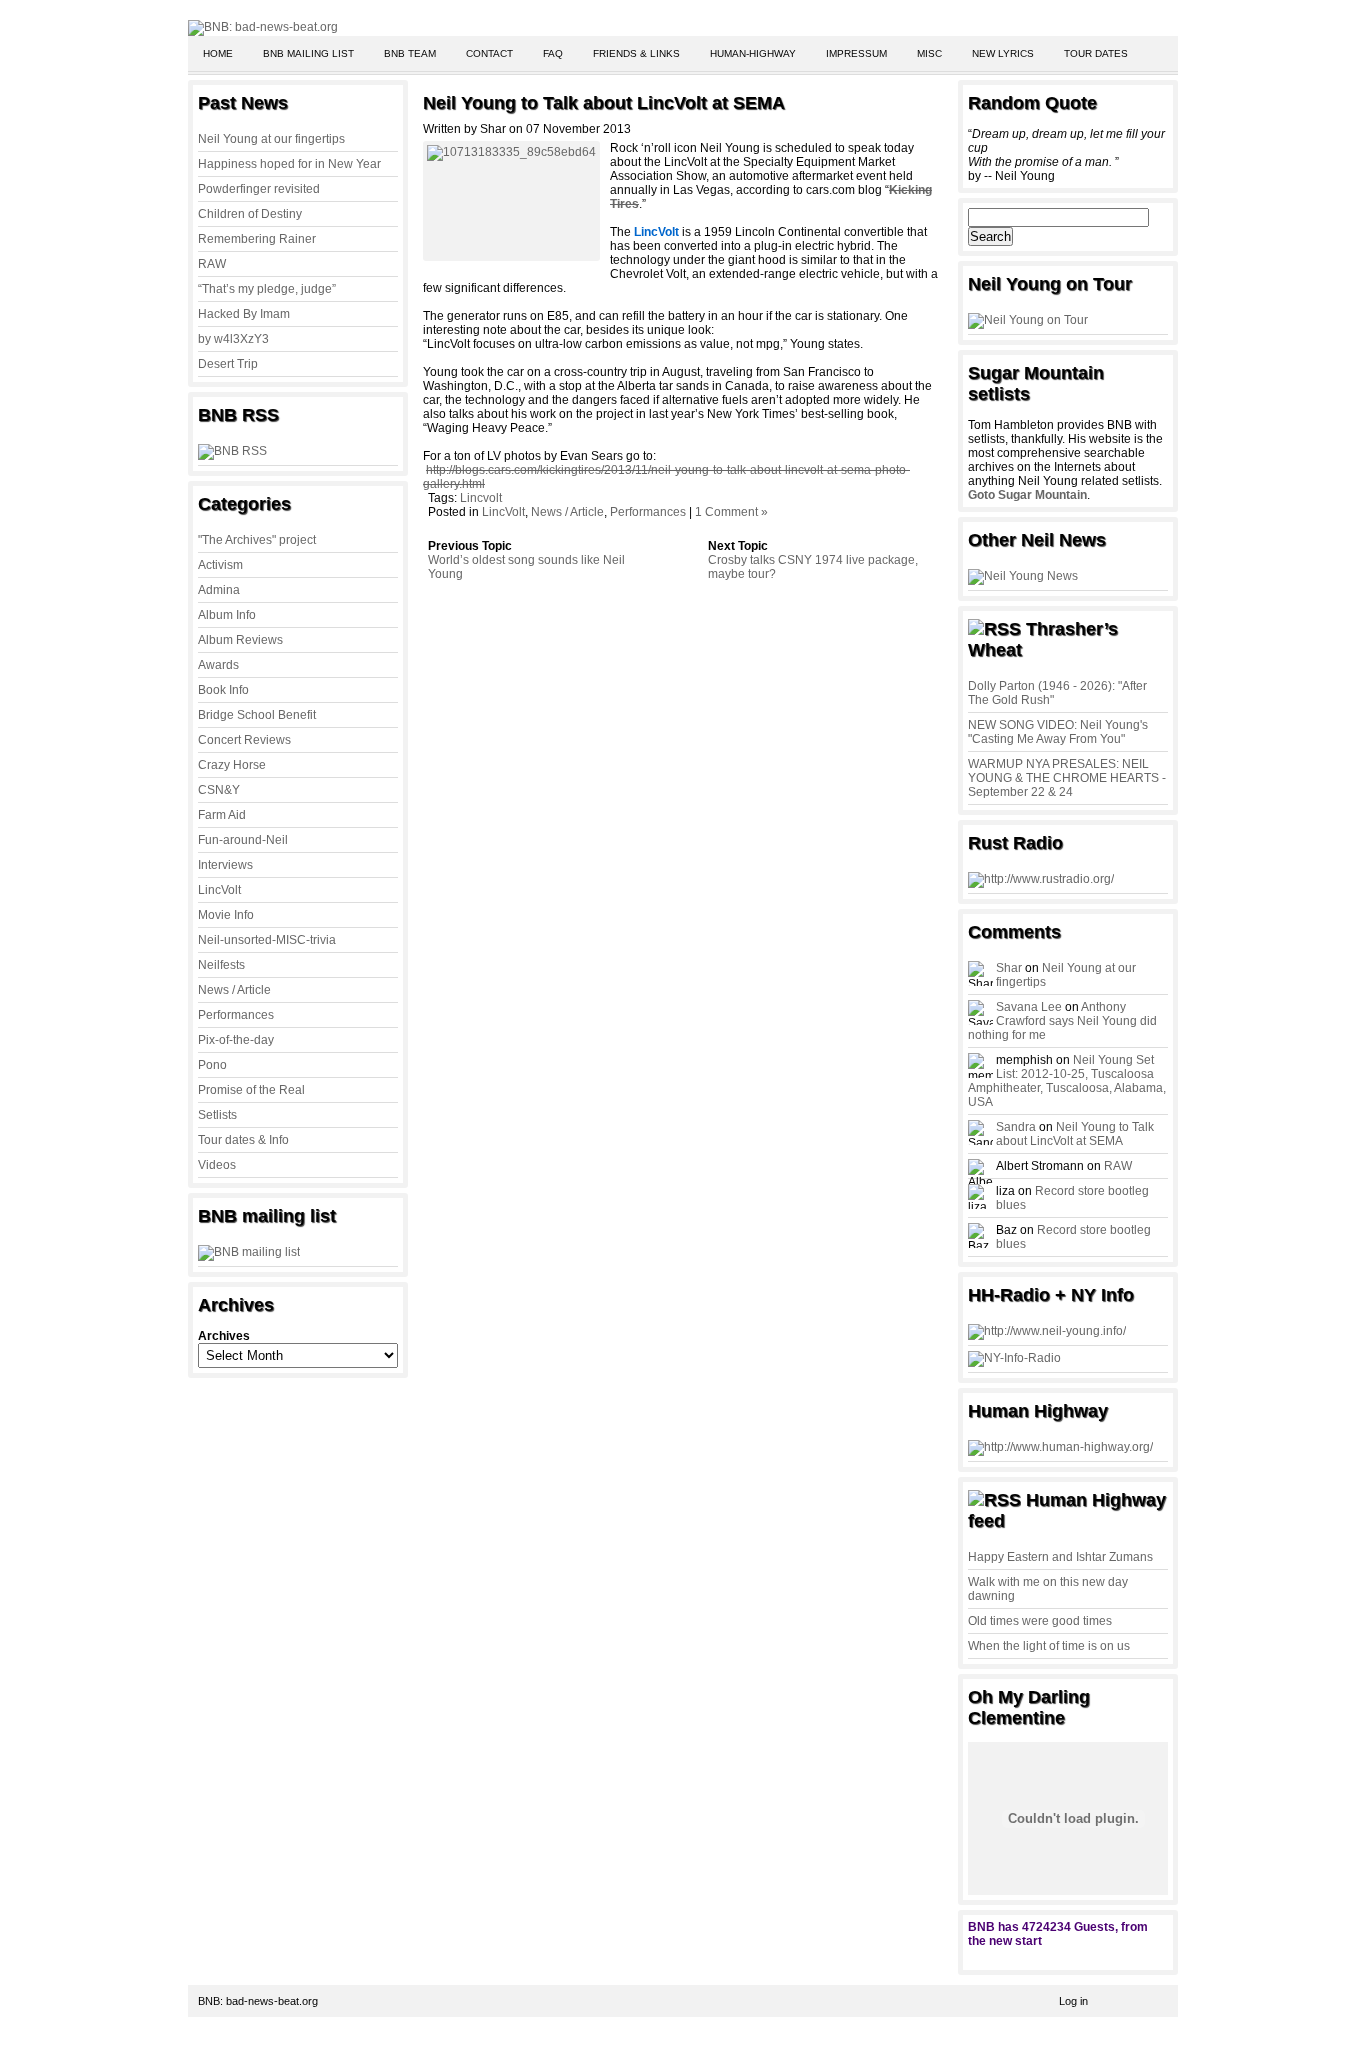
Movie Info (226, 915)
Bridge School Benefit (257, 715)
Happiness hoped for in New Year (289, 164)
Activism (220, 565)
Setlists (217, 1115)
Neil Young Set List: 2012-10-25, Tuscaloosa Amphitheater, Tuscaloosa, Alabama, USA (1067, 1081)
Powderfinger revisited (259, 189)
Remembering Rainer (257, 239)
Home (218, 53)
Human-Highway (753, 53)
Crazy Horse (232, 765)
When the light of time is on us (1049, 1646)
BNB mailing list (308, 53)
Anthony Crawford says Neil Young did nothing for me (1062, 1021)
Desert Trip (228, 364)
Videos (217, 1165)
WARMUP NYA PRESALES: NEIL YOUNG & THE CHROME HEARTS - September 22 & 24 (1067, 778)
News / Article (234, 990)
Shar (1009, 968)
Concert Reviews (244, 740)
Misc (929, 53)
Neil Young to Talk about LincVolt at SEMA (604, 103)
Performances (236, 1015)
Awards (218, 665)
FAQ (553, 53)
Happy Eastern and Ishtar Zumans (1060, 1557)
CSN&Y (219, 790)
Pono (212, 1065)
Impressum (856, 53)
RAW (212, 264)
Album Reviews (240, 640)
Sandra (1016, 1127)
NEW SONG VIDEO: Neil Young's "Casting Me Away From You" (1058, 732)
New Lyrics (1003, 53)
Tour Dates (1096, 53)
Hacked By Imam (244, 314)
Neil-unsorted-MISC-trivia (267, 940)
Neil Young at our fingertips (271, 139)
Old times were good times (1040, 1621)
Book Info (223, 690)
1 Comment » (731, 512)
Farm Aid (222, 815)
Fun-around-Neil (243, 840)
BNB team (410, 53)
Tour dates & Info (243, 1140)
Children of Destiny (250, 214)
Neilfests (221, 965)
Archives (224, 1336)
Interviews (225, 865)
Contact (489, 53)
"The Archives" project (257, 540)
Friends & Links (636, 53)
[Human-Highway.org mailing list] (1060, 1447)
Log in (1073, 2001)
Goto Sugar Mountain (1027, 495)
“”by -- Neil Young (1066, 155)
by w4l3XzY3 (233, 339)
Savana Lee (1029, 1007)
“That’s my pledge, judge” (267, 289)
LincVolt (219, 890)
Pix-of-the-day (236, 1040)
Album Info (227, 615)
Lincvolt (481, 498)
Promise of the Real (251, 1090)
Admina (219, 590)
